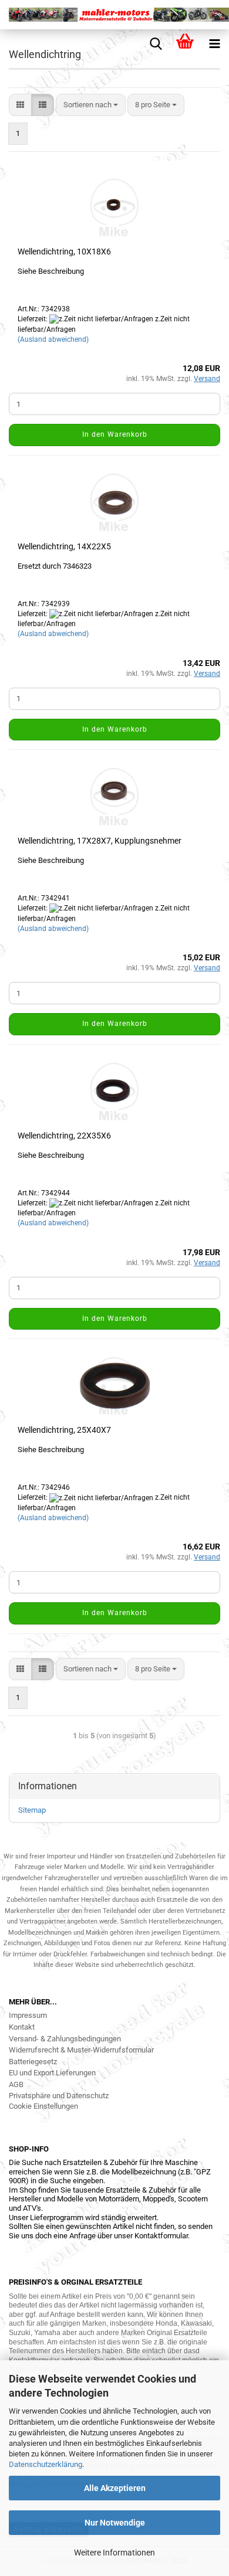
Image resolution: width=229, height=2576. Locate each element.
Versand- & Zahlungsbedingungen (65, 2039)
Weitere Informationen (114, 2553)
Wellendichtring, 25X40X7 (64, 1430)
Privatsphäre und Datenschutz (59, 2096)
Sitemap (32, 1810)
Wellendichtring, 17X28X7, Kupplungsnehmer (100, 841)
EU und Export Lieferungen (52, 2073)
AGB (16, 2084)
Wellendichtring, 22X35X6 (64, 1136)
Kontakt (22, 2027)
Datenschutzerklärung (46, 2464)
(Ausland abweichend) (53, 339)
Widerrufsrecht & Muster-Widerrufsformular (81, 2050)
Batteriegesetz (33, 2062)
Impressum (28, 2015)
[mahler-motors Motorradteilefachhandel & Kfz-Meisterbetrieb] (114, 15)
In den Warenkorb (115, 434)
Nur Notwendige (115, 2523)
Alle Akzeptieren (115, 2488)
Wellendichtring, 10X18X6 (64, 252)
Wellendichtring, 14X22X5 (64, 546)
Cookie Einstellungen (43, 2106)
